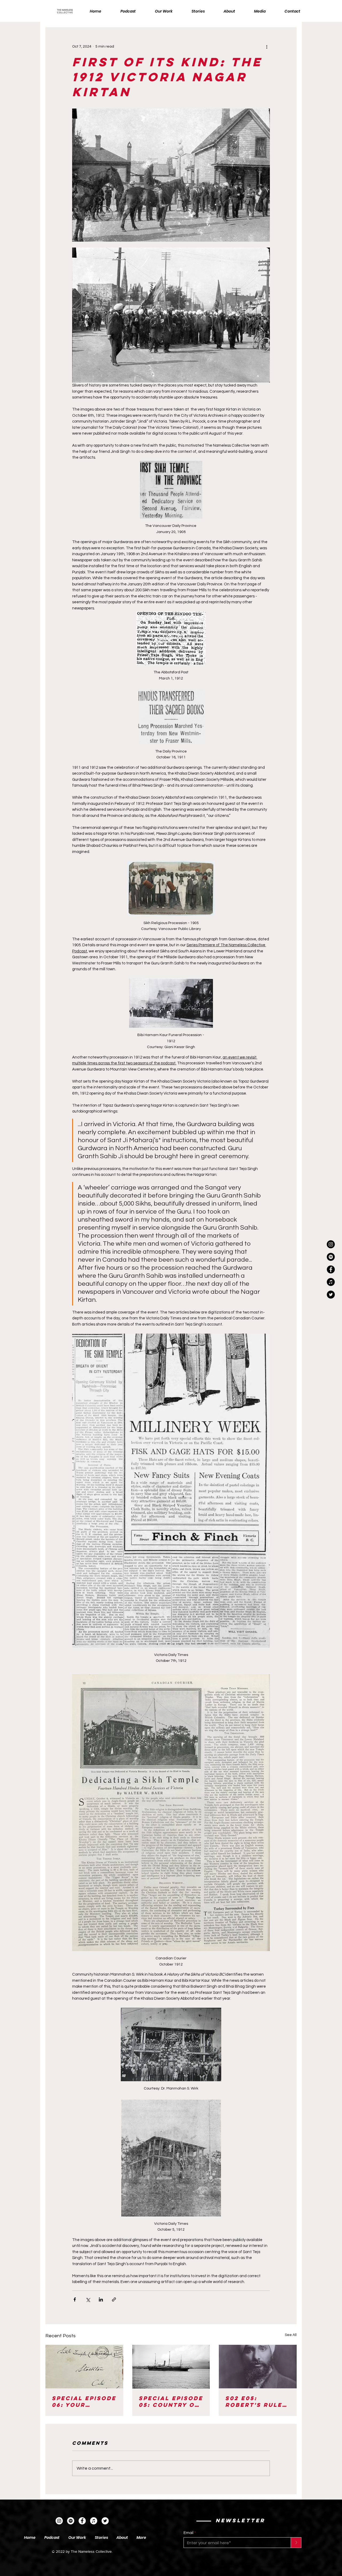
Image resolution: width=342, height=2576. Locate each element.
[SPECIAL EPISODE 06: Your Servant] (84, 2367)
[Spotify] (71, 2521)
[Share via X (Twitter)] (88, 2299)
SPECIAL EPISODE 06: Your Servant (84, 2401)
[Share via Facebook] (75, 2299)
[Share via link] (114, 2299)
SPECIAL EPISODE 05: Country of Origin (171, 2401)
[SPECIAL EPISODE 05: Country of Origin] (171, 2367)
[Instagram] (331, 1244)
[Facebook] (82, 2521)
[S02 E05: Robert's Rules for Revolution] (258, 2367)
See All (291, 2335)
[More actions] (267, 47)
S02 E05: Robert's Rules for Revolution (257, 2401)
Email (189, 2533)
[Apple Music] (94, 2521)
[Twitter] (105, 2521)
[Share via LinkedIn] (101, 2299)
